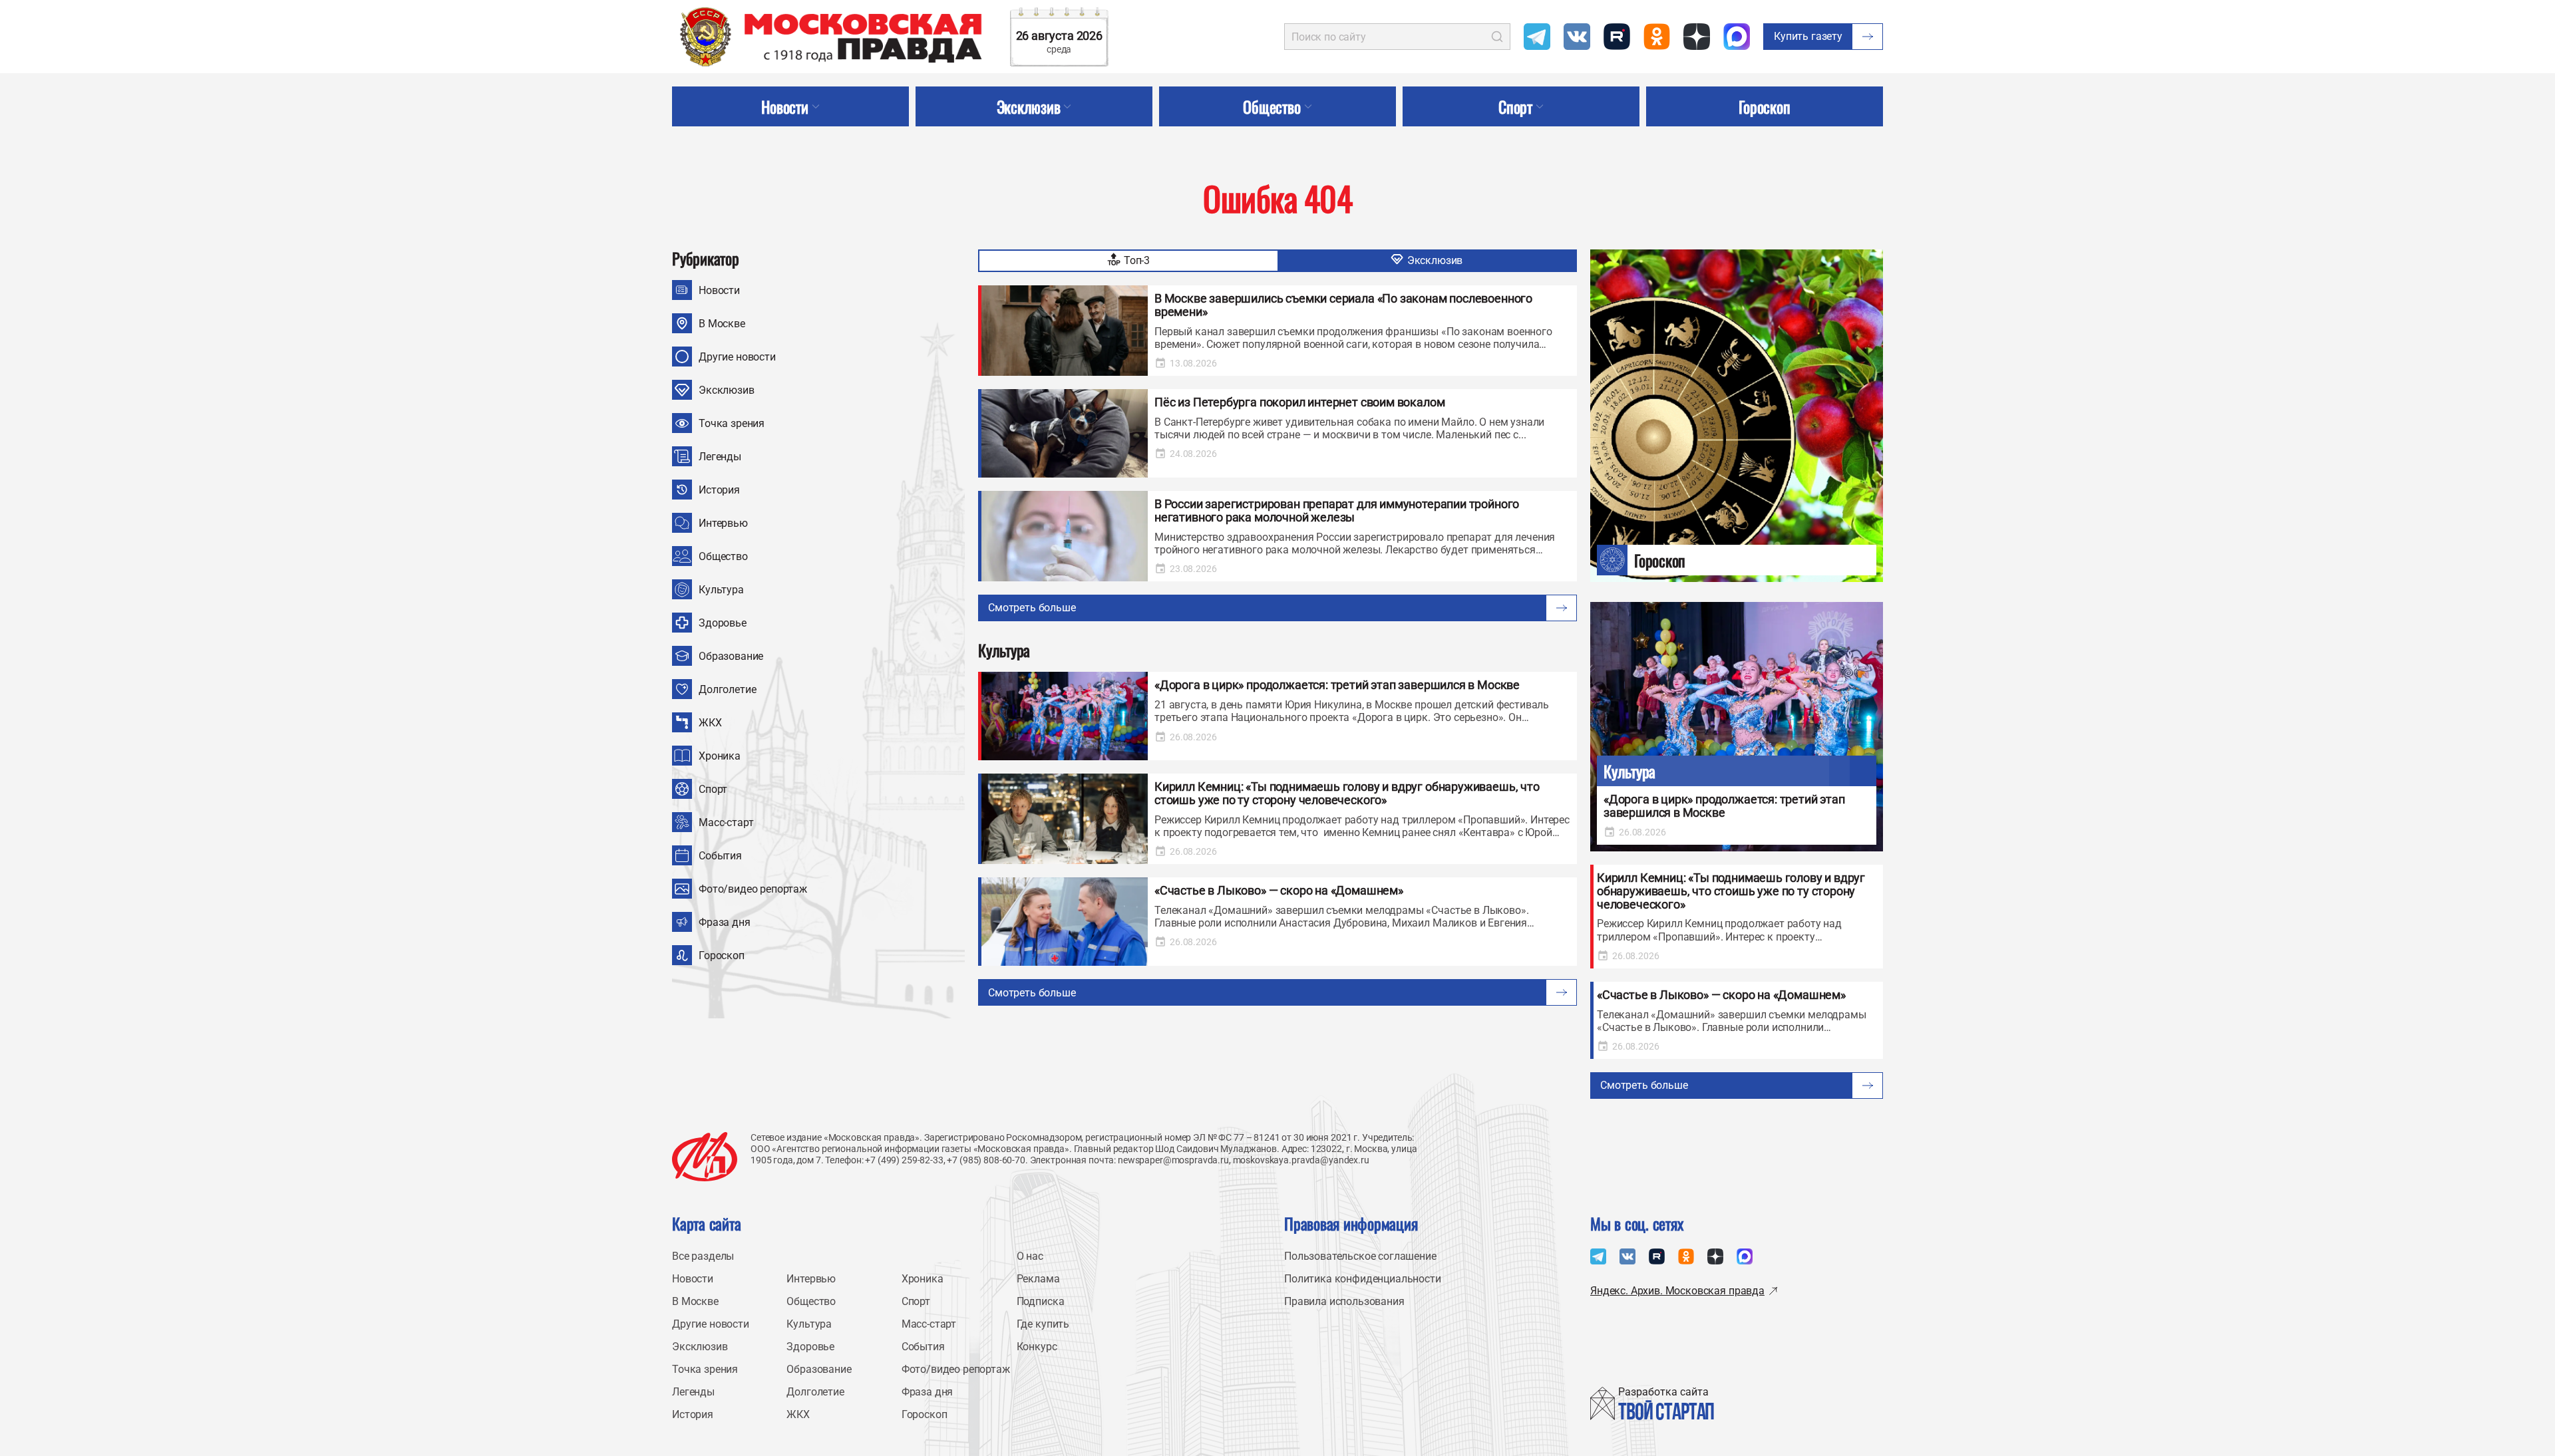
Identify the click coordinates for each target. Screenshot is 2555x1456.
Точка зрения (732, 423)
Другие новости (737, 357)
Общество (723, 556)
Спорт (713, 789)
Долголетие (727, 689)
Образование (731, 656)
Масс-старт (726, 822)
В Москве (722, 324)
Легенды (720, 457)
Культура (721, 590)
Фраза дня (725, 922)
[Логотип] (705, 1157)
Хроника (720, 756)
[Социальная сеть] (1537, 37)
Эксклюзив (727, 390)
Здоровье (723, 623)
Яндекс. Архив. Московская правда (1677, 1291)
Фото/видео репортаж (753, 889)
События (720, 856)
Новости (719, 290)
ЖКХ (710, 723)
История (719, 490)
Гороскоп (722, 955)
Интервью (723, 523)
